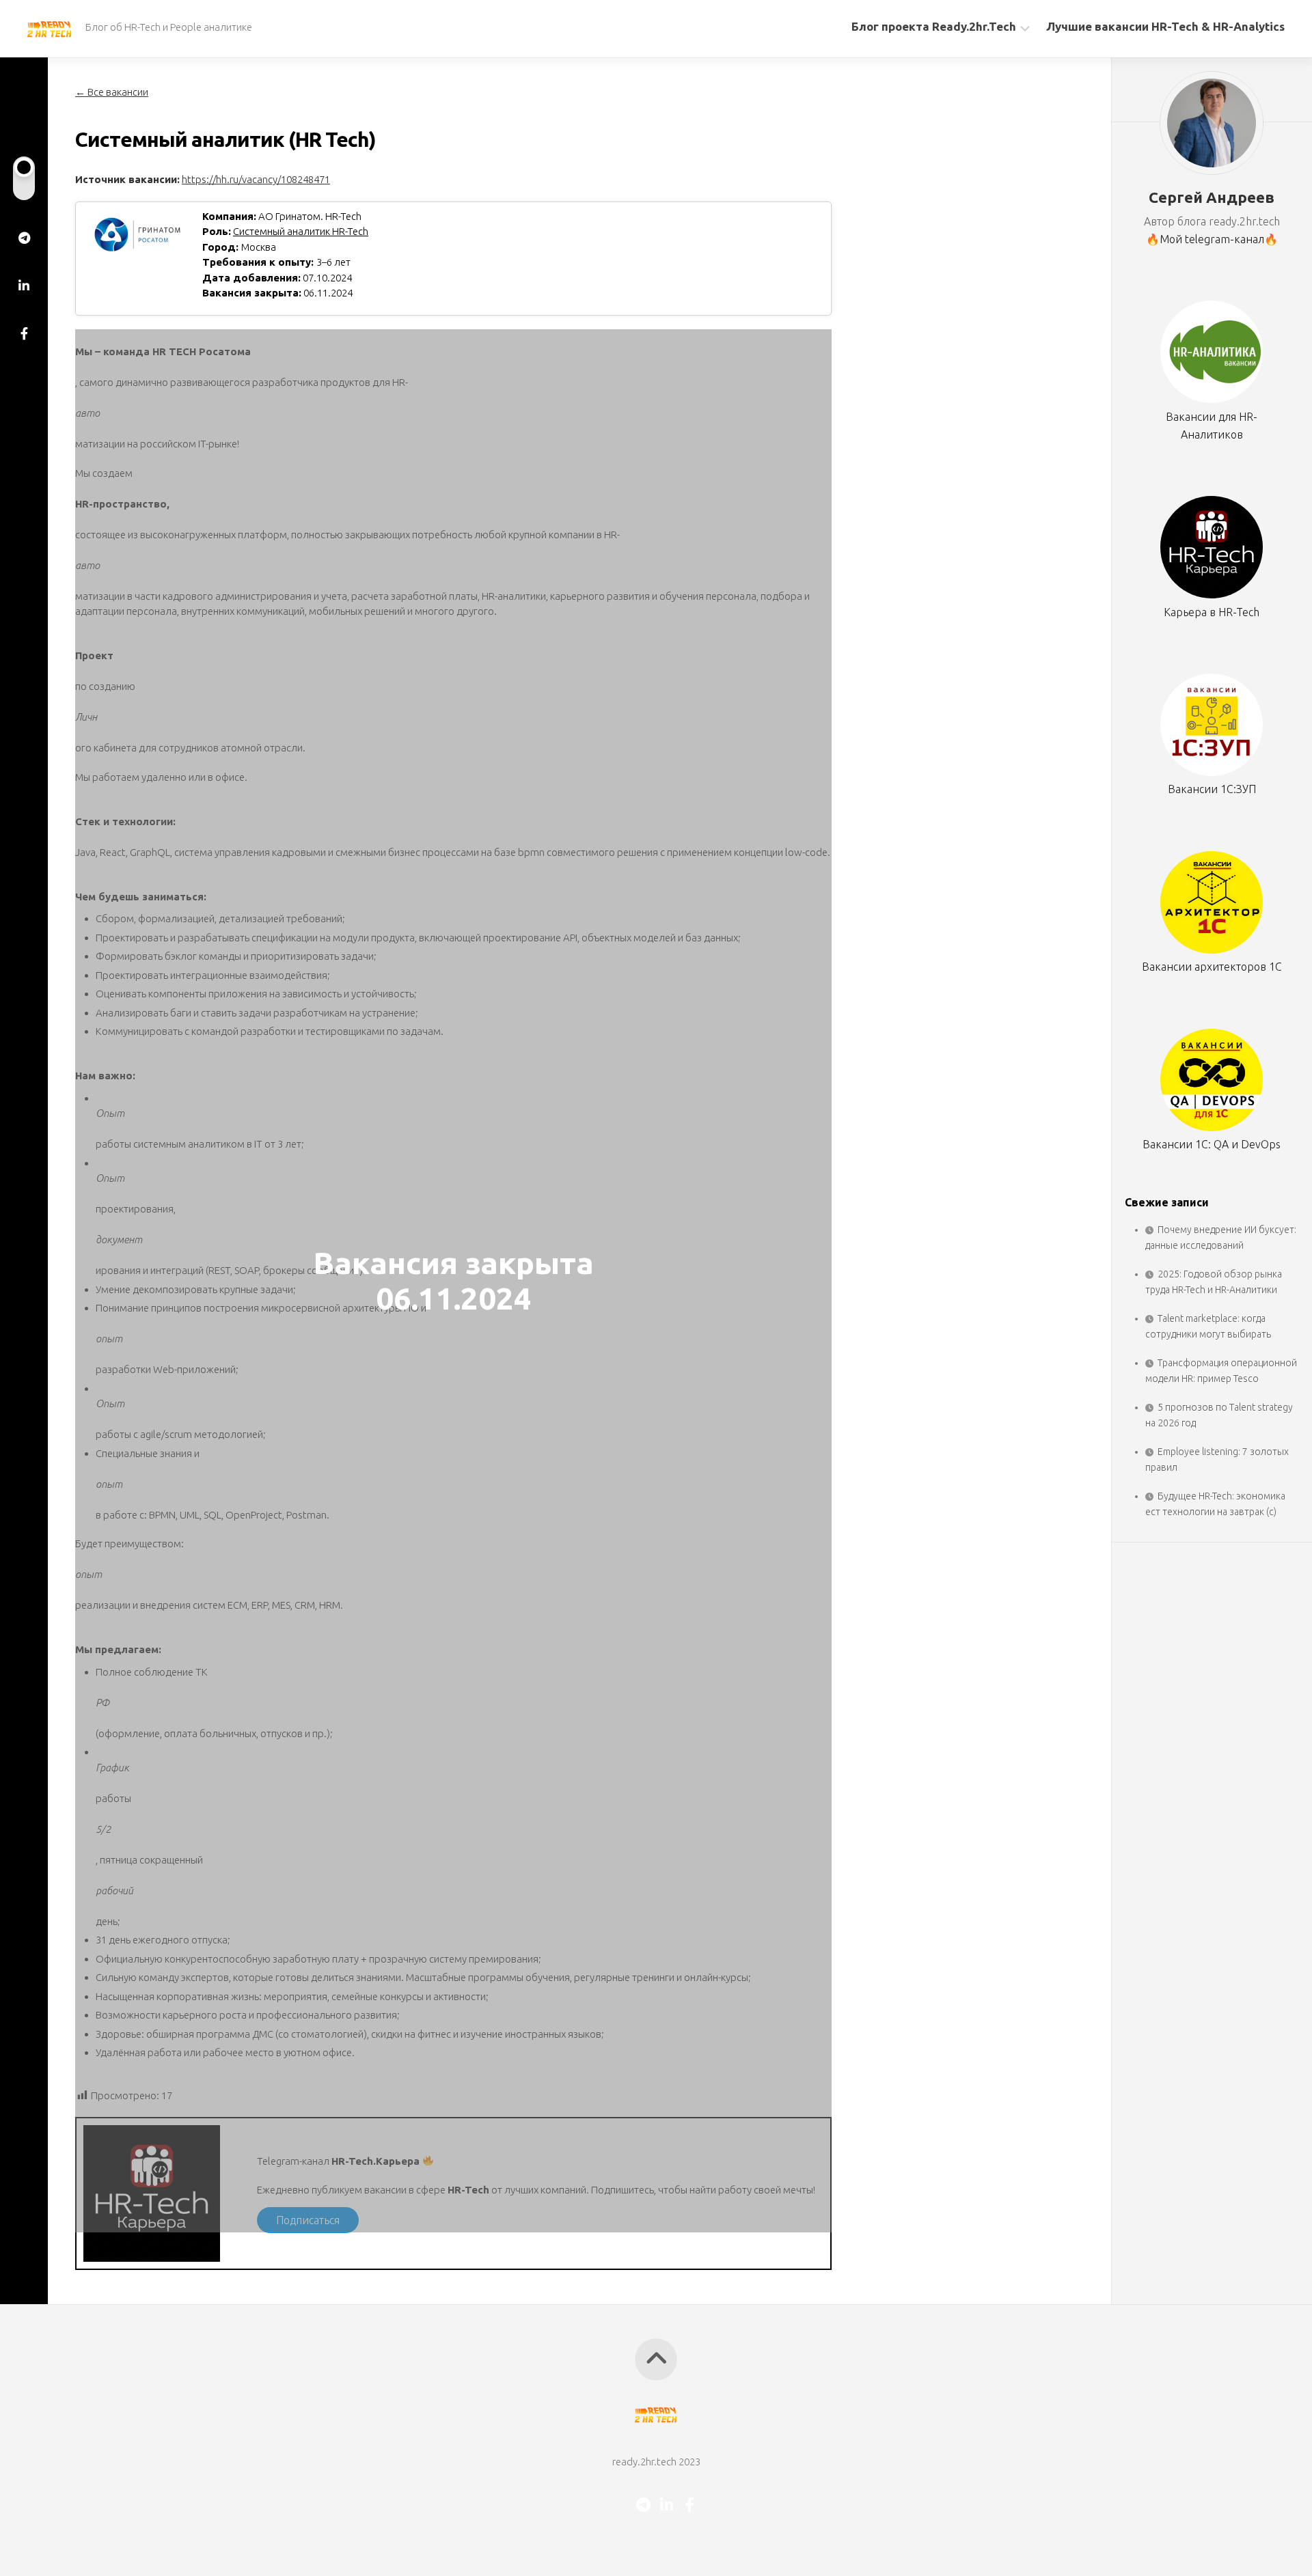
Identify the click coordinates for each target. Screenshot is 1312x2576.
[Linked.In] (24, 286)
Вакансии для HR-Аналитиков (1212, 425)
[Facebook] (24, 333)
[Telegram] (24, 238)
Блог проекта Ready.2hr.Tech (934, 26)
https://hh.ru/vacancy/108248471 (256, 179)
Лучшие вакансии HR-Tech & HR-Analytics (1165, 26)
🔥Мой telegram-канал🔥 (1212, 239)
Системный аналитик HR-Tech (301, 231)
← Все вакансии (112, 92)
